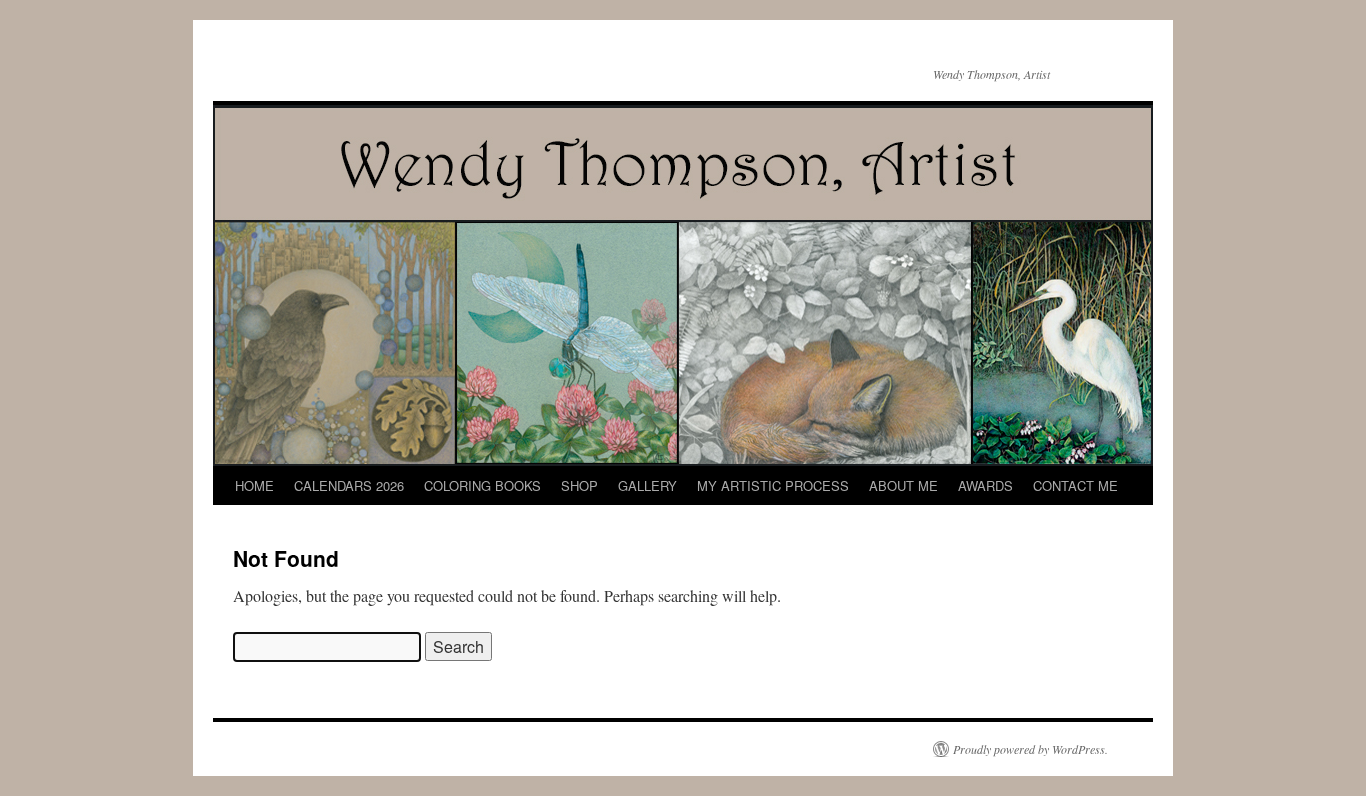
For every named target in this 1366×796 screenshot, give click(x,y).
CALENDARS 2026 (349, 485)
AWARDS (985, 485)
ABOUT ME (903, 485)
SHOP (579, 485)
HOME (254, 485)
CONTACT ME (1075, 485)
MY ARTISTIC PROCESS (773, 485)
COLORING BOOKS (482, 485)
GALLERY (647, 485)
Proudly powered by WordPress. (1030, 749)
